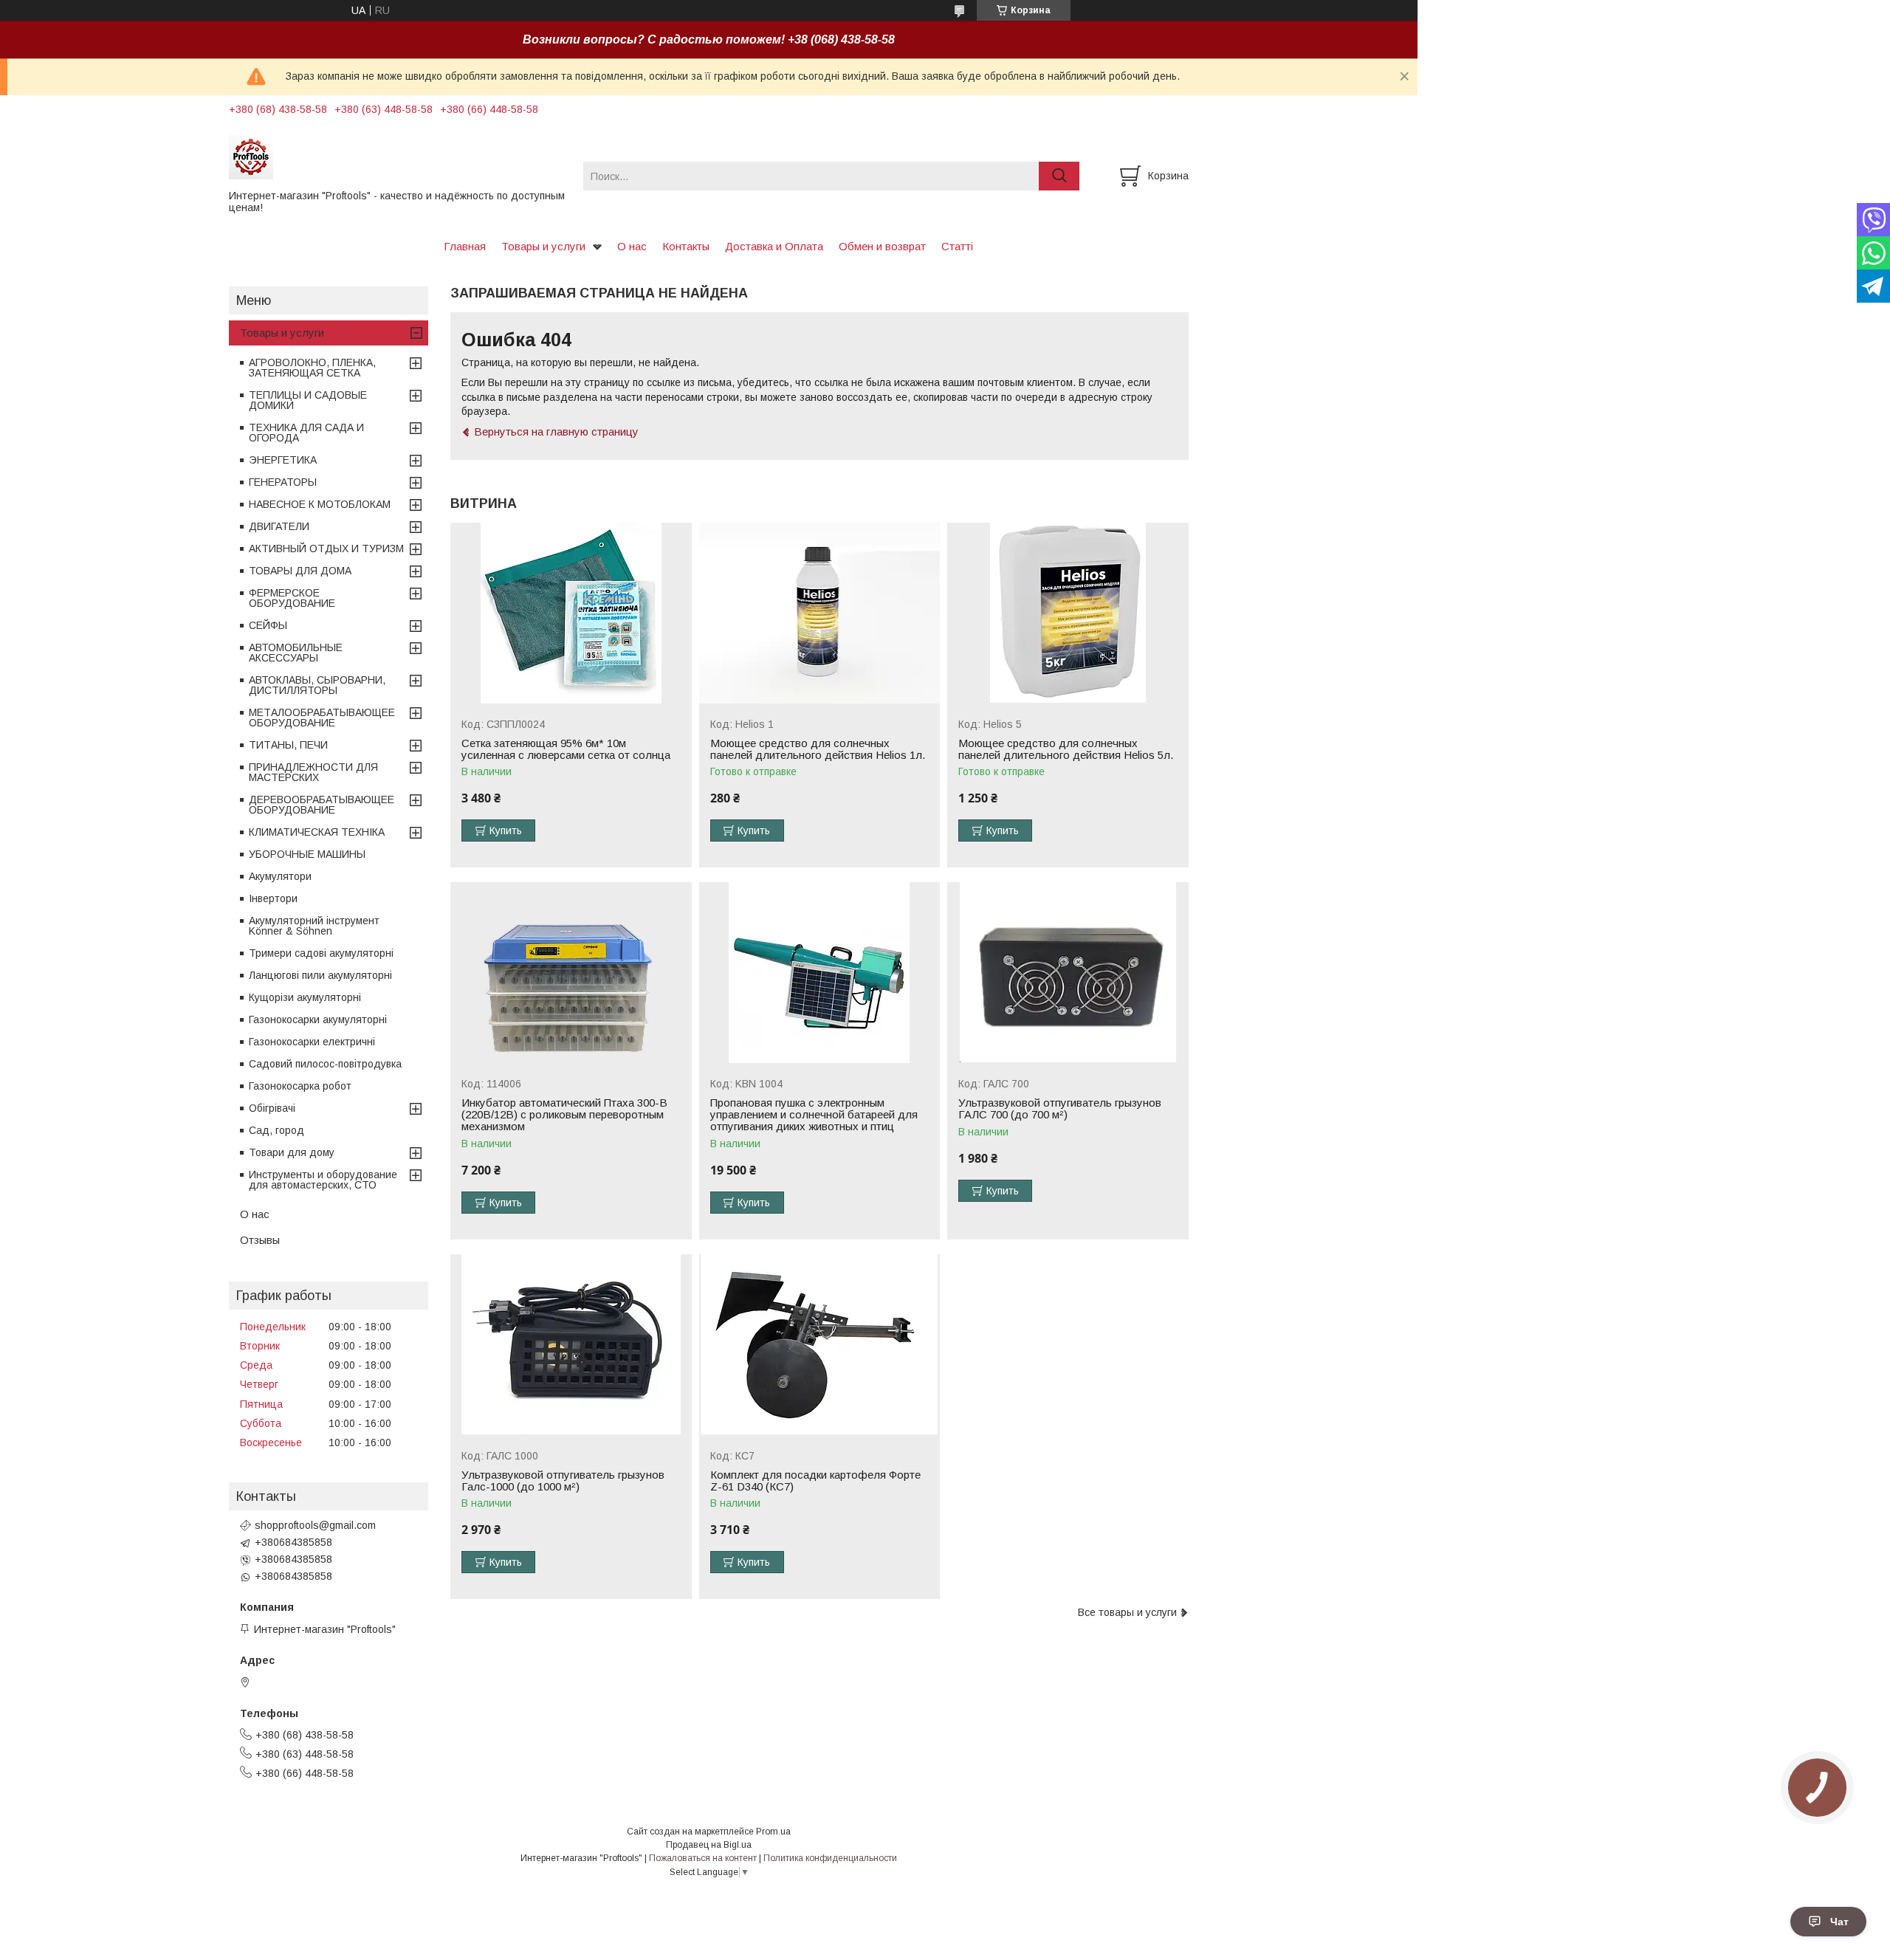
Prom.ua (773, 1832)
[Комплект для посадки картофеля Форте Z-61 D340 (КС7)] (820, 1345)
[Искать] (1059, 176)
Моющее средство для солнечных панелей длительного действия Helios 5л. (1066, 749)
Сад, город (276, 1130)
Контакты (686, 246)
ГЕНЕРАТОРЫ (283, 482)
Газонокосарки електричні (312, 1042)
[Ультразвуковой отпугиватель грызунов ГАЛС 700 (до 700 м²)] (1068, 973)
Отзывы (260, 1240)
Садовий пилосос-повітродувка (325, 1064)
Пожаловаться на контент (703, 1858)
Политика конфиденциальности (830, 1858)
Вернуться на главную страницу (556, 431)
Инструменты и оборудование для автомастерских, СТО (323, 1180)
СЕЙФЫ (268, 625)
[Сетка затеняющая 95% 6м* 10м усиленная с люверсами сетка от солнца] (571, 613)
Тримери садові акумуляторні (321, 953)
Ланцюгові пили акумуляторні (320, 975)
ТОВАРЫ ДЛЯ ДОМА (300, 571)
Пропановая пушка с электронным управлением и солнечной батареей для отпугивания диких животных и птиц (814, 1115)
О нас (632, 246)
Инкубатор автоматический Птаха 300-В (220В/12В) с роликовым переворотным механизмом (564, 1115)
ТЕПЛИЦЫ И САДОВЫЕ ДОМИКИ (308, 400)
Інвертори (273, 898)
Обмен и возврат (882, 246)
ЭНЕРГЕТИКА (283, 460)
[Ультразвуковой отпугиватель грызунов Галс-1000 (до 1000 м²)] (571, 1345)
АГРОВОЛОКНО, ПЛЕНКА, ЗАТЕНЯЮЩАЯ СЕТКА (312, 368)
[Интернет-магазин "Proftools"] (397, 157)
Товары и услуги (543, 246)
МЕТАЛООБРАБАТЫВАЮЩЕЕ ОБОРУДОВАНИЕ (322, 718)
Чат (1839, 1922)
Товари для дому (292, 1152)
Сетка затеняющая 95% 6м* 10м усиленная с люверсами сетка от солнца (566, 749)
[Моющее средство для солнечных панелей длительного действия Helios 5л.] (1068, 613)
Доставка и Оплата (774, 246)
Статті (957, 246)
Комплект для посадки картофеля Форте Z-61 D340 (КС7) (815, 1481)
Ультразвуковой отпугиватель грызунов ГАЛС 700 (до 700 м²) (1060, 1109)
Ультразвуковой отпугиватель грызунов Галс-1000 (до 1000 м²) (563, 1481)
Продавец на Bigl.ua (709, 1845)
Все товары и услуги (1127, 1612)
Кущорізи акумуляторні (305, 997)
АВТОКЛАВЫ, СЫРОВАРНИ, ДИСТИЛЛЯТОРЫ (317, 685)
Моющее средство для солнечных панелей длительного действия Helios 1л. (818, 749)
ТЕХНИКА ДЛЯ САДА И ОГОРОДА (306, 433)
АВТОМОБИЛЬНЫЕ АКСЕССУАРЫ (296, 653)
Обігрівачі (272, 1108)
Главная (465, 246)
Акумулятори (280, 876)
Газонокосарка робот (300, 1086)
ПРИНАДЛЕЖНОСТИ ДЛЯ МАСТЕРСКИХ (313, 772)
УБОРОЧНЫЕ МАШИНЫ (307, 854)
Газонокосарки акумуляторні (318, 1019)
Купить (506, 831)
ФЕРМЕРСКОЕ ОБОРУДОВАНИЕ (292, 598)
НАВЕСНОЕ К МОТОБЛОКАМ (320, 504)
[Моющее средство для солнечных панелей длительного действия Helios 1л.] (820, 613)
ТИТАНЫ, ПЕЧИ (288, 745)
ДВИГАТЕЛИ (279, 526)
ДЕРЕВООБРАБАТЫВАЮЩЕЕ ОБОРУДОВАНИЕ (322, 805)
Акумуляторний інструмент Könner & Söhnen (314, 926)
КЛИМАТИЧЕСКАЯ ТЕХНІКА (317, 832)
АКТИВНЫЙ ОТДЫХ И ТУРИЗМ (326, 549)
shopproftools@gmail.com (315, 1525)
